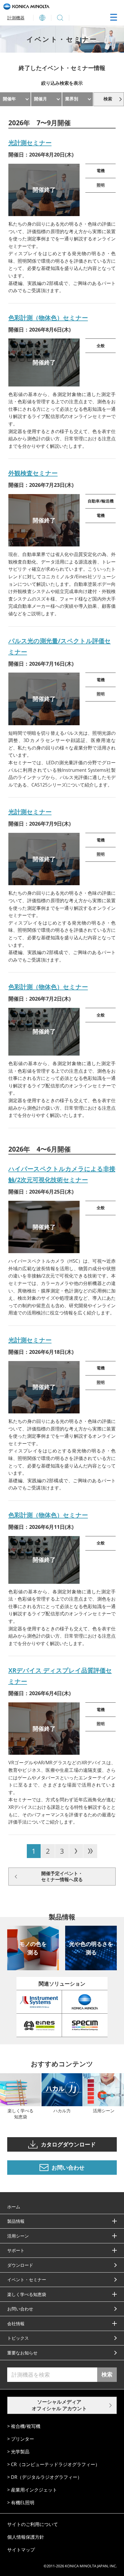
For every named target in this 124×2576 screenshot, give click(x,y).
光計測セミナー (30, 143)
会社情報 (16, 2323)
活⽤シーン (18, 2236)
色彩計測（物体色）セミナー (48, 318)
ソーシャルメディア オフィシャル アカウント (59, 2405)
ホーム (14, 2207)
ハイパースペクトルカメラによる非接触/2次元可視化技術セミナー (62, 1174)
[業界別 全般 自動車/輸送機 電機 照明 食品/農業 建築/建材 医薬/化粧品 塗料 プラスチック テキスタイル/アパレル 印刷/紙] (78, 99)
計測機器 (16, 18)
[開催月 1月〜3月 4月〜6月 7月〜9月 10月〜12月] (46, 99)
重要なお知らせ (22, 2353)
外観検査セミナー (33, 473)
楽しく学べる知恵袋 (27, 2294)
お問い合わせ (20, 2309)
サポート (16, 2250)
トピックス (18, 2338)
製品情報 (16, 2221)
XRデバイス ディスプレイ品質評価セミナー (60, 1676)
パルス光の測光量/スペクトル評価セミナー (60, 646)
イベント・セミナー (27, 2279)
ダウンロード (20, 2265)
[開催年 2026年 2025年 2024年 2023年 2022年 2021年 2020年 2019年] (15, 99)
